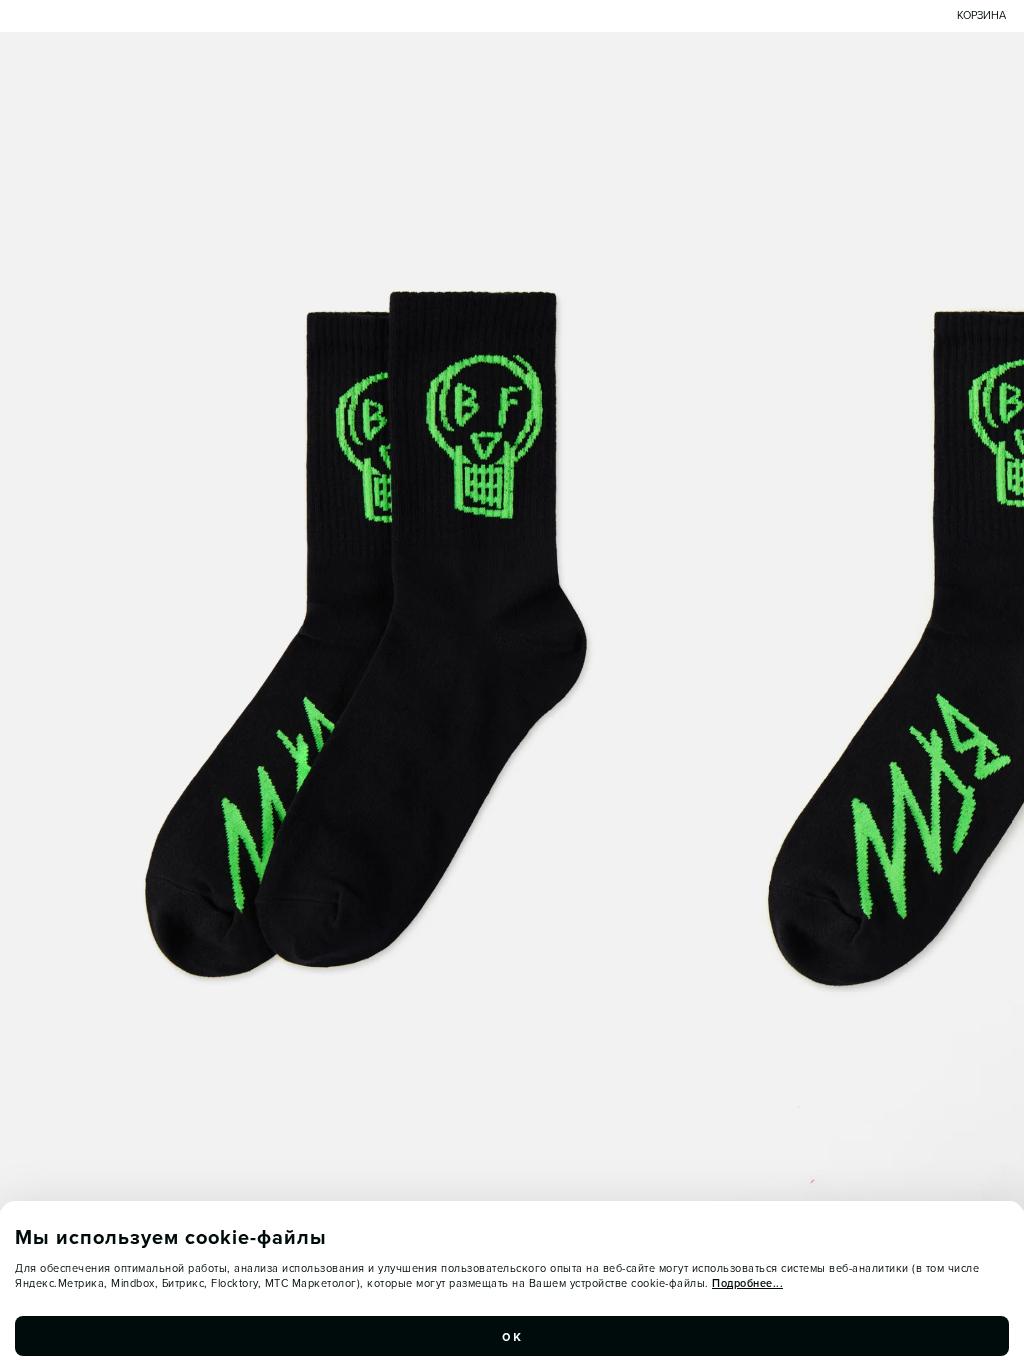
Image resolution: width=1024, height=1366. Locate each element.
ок (512, 1336)
